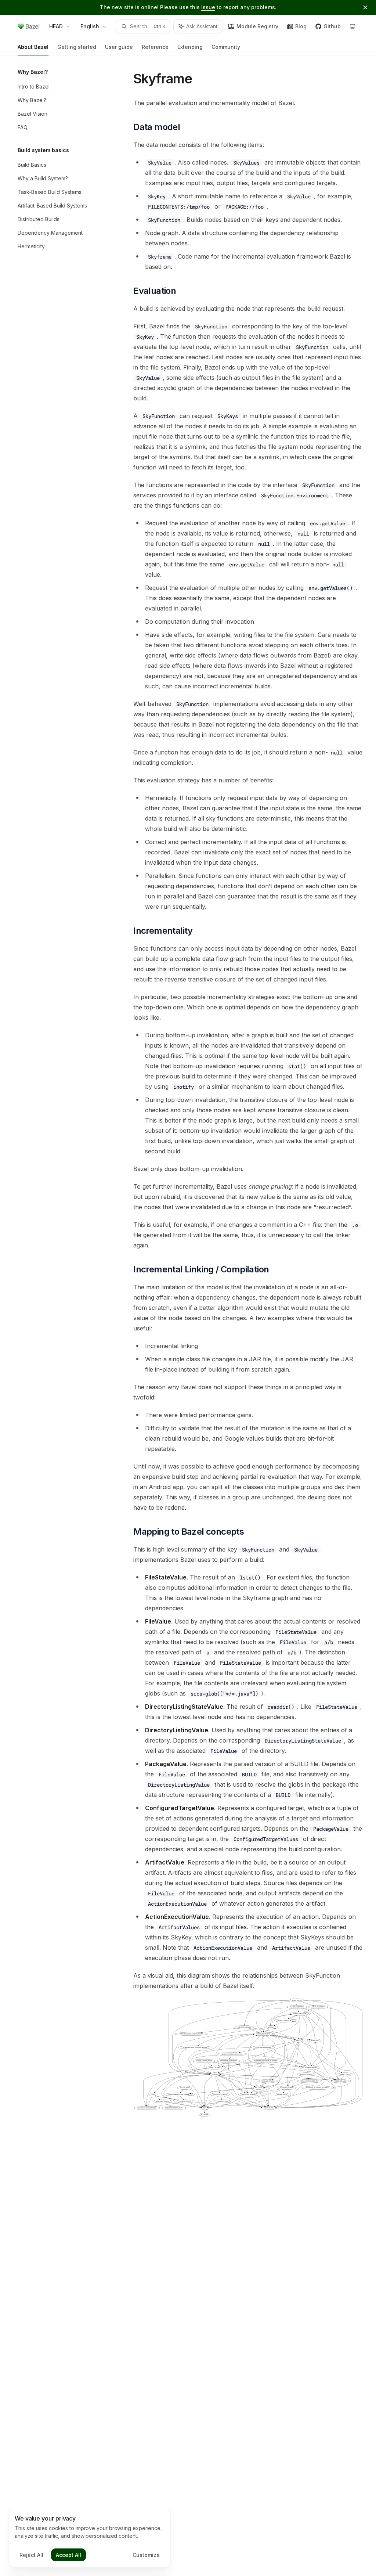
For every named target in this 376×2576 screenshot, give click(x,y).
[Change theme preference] (352, 26)
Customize (146, 2555)
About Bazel (33, 47)
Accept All (68, 2555)
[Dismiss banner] (365, 7)
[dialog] (90, 2538)
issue (208, 7)
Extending (190, 47)
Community (226, 47)
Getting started (77, 47)
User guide (119, 47)
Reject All (31, 2555)
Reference (155, 47)
